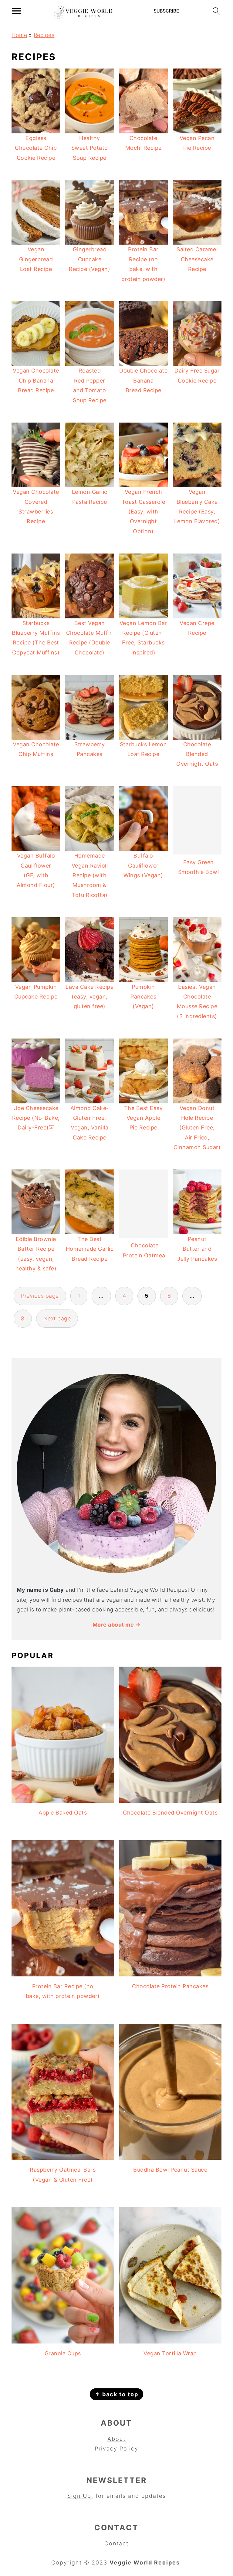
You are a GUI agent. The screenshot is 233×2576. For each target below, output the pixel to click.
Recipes (44, 35)
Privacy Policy (116, 2449)
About (116, 2439)
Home (19, 35)
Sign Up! (80, 2496)
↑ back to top (116, 2394)
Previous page (40, 1296)
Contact (116, 2543)
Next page (57, 1318)
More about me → (117, 1625)
